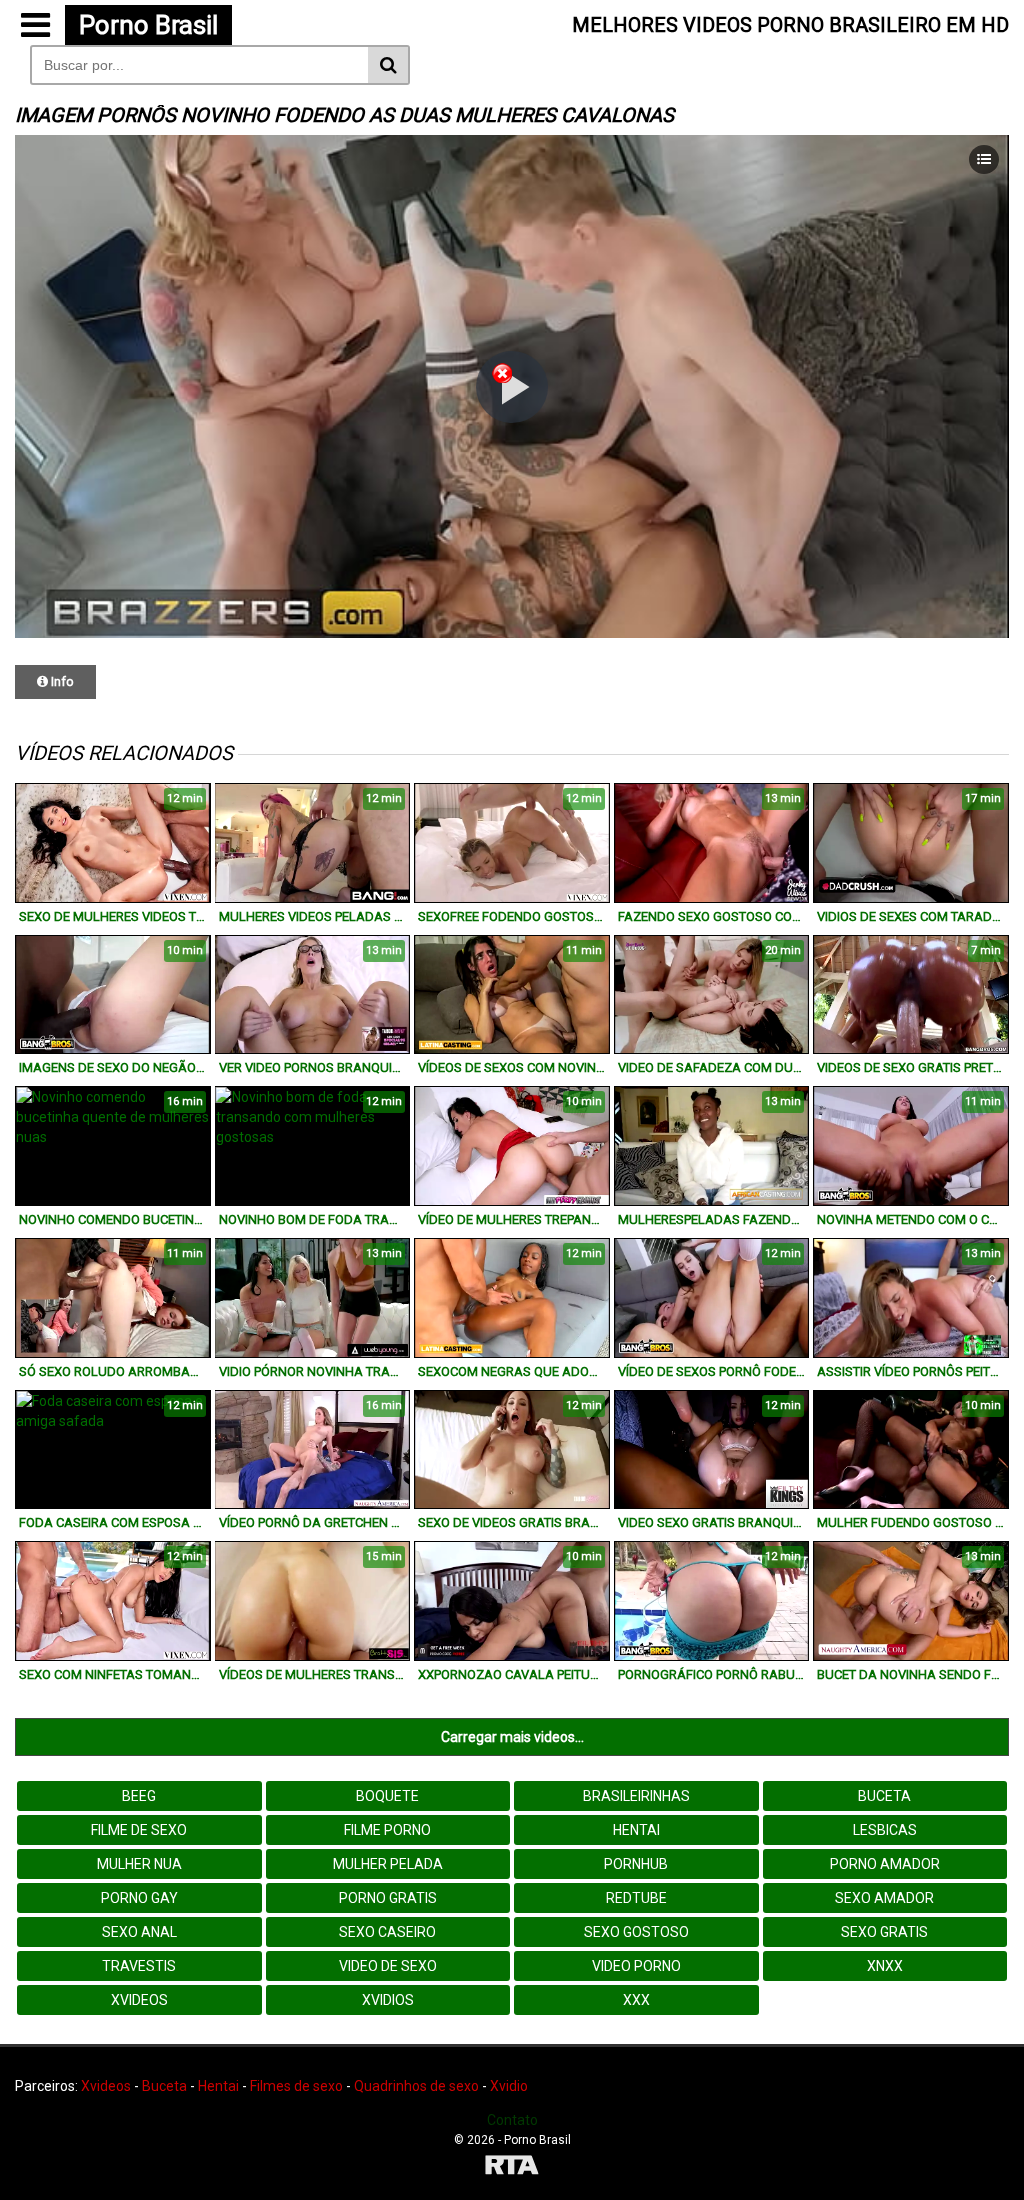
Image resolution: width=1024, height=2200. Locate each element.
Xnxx (885, 1966)
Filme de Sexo (139, 1830)
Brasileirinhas (636, 1796)
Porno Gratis (388, 1898)
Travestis (139, 1966)
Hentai (636, 1830)
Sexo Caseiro (387, 1932)
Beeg (139, 1796)
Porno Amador (885, 1864)
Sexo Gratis (884, 1932)
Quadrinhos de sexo (416, 2086)
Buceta (884, 1796)
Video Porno (636, 1966)
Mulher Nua (139, 1864)
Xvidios (388, 2000)
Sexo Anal (139, 1932)
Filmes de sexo (296, 2086)
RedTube (636, 1898)
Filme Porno (387, 1830)
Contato (512, 2120)
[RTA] (512, 2167)
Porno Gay (139, 1898)
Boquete (387, 1796)
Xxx (636, 2000)
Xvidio (509, 2086)
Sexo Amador (884, 1898)
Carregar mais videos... (512, 1737)
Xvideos (139, 2000)
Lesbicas (885, 1830)
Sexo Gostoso (636, 1932)
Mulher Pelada (388, 1864)
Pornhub (636, 1864)
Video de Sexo (388, 1966)
